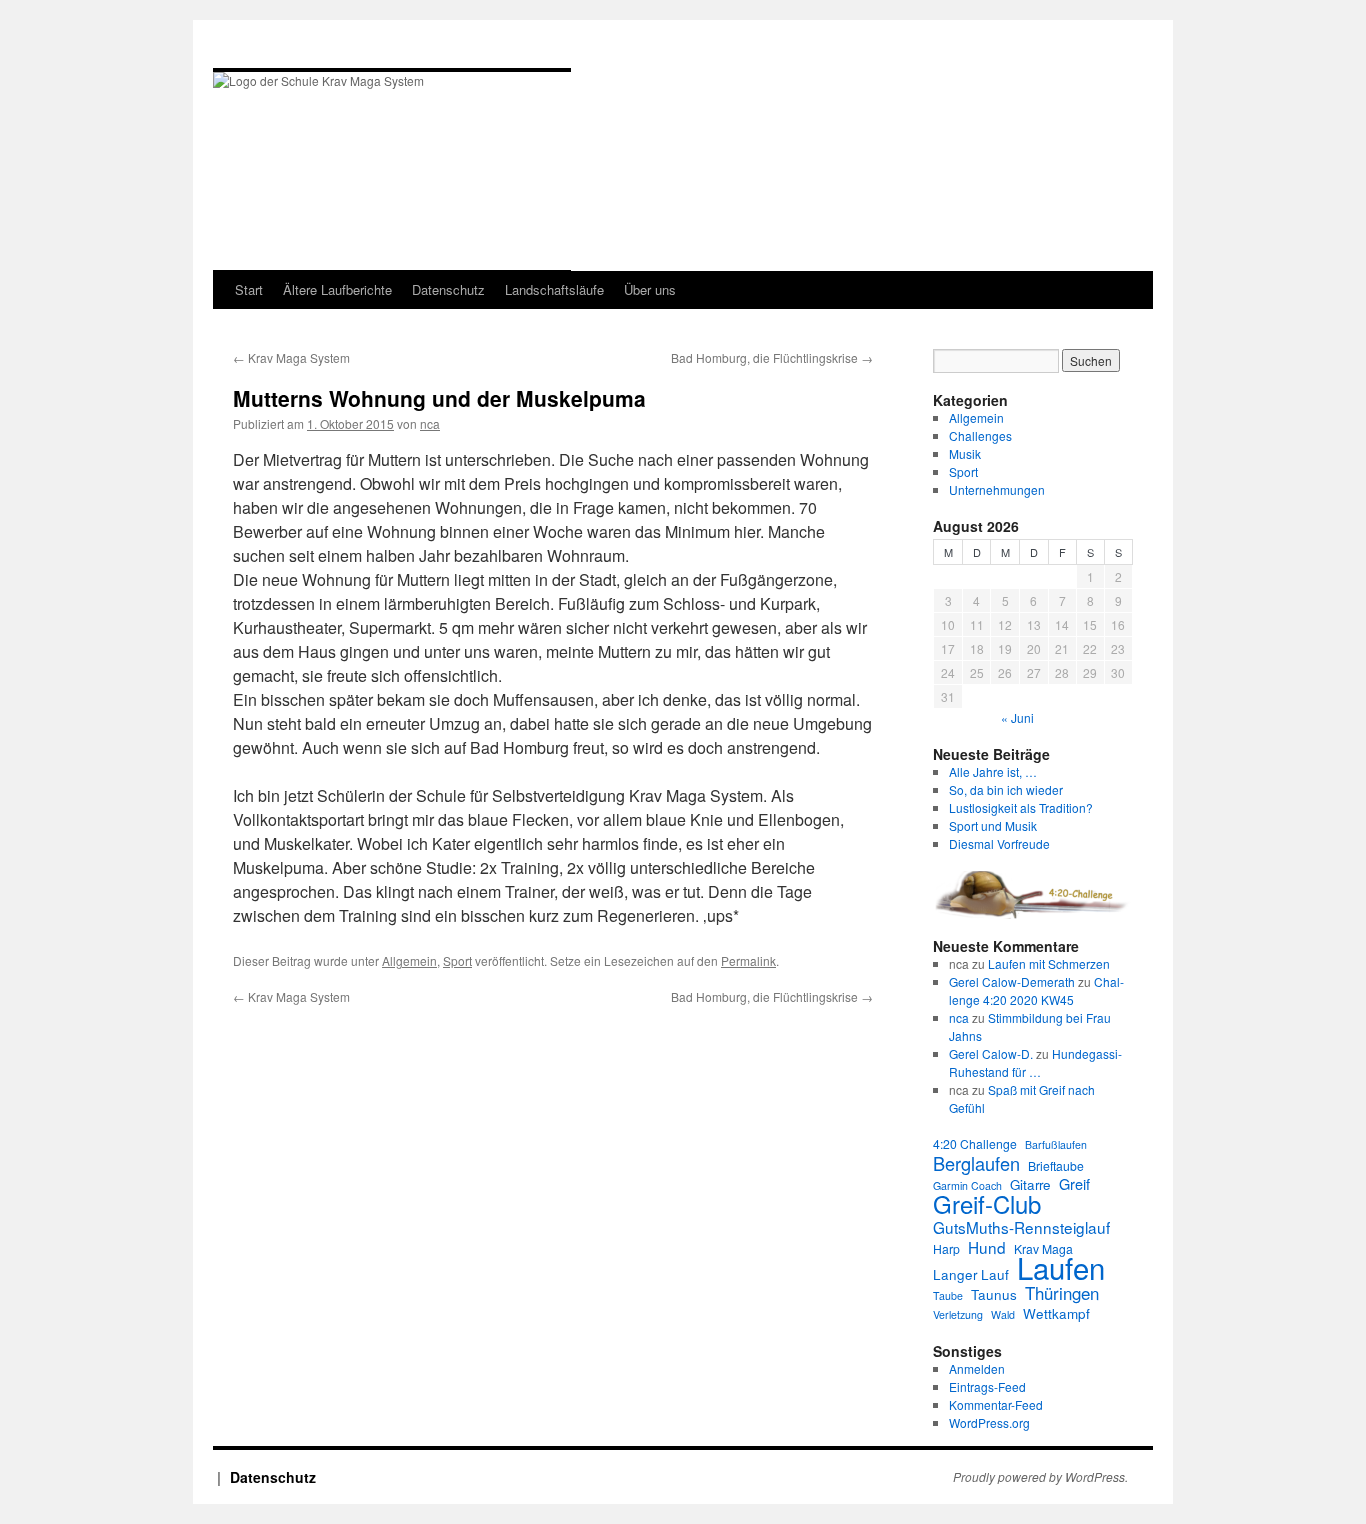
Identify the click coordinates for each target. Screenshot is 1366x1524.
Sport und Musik (993, 825)
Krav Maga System (291, 357)
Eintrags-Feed (987, 1386)
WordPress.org (989, 1422)
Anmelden (977, 1368)
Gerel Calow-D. (991, 1053)
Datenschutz (448, 289)
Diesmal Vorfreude (999, 843)
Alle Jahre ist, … (993, 771)
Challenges (980, 435)
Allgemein (409, 960)
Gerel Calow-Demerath (1012, 981)
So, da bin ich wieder (1006, 789)
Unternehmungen (997, 489)
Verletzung (958, 1314)
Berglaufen (976, 1163)
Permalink (748, 960)
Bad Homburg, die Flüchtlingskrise (772, 357)
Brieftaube (1056, 1165)
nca (430, 423)
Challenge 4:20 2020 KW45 (1036, 990)
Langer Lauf (971, 1275)
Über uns (650, 289)
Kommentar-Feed (996, 1404)
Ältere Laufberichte (337, 289)
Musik (965, 453)
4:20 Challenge (975, 1143)
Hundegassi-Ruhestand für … (1035, 1062)
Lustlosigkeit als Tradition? (1021, 807)
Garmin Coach (967, 1185)
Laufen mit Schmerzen (1049, 963)
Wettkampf (1056, 1314)
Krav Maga (1043, 1248)
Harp (946, 1248)
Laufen (1061, 1267)
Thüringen (1062, 1293)
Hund (987, 1247)
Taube (948, 1295)
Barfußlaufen (1056, 1144)
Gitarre (1030, 1185)
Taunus (994, 1295)
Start (249, 289)
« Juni (1017, 717)
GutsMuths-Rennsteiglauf (1021, 1227)
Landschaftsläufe (554, 289)
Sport (457, 960)
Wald (1003, 1314)
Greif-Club (987, 1204)
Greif (1074, 1184)
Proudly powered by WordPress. (1040, 1477)
